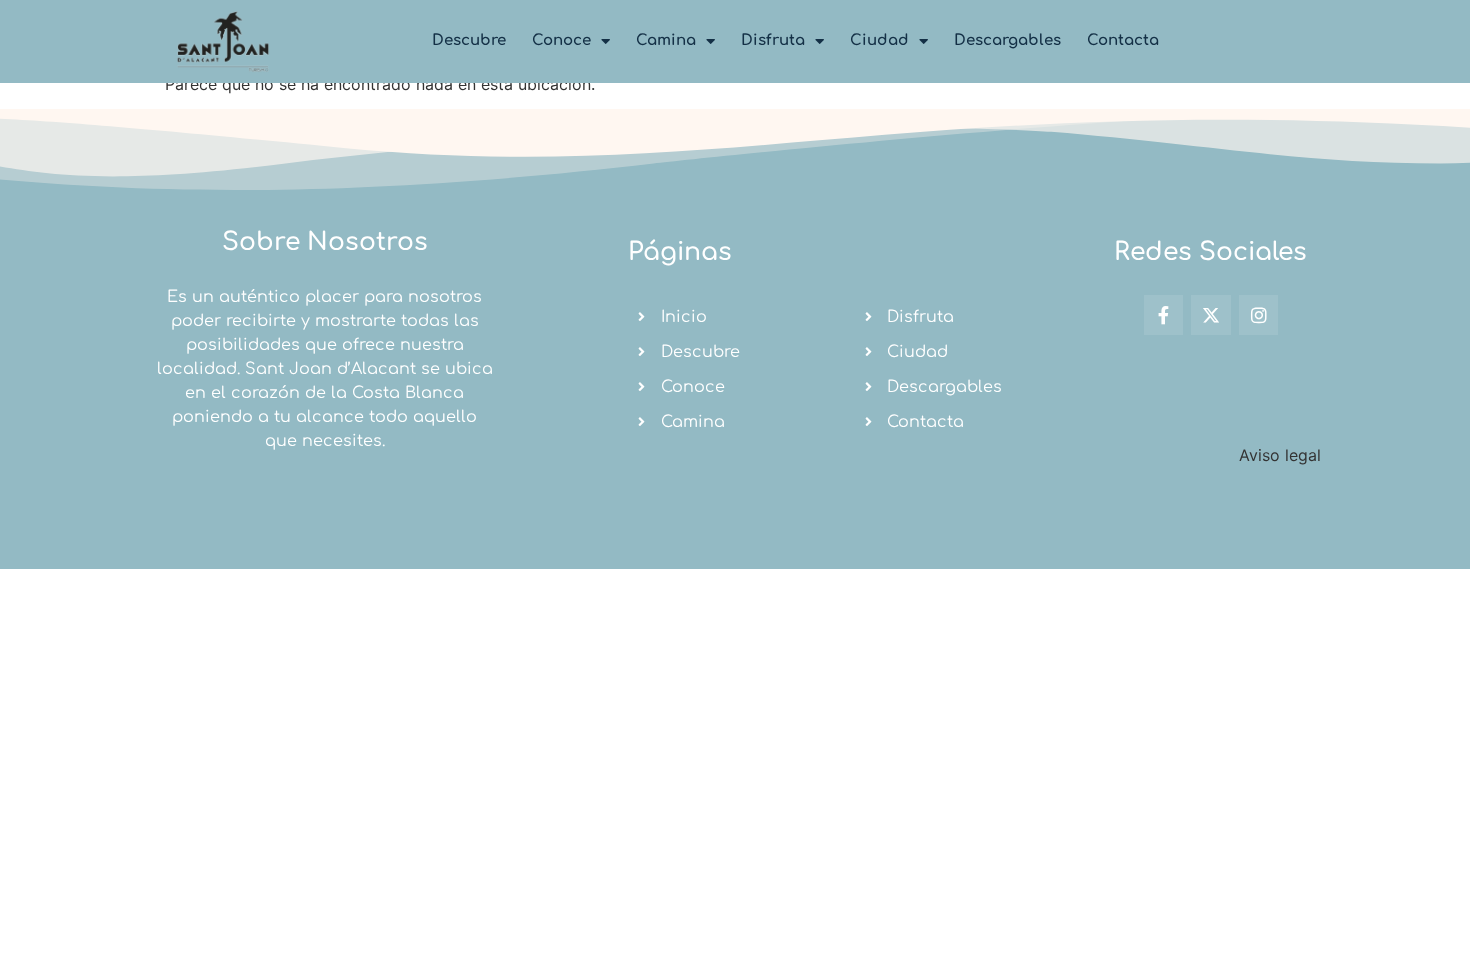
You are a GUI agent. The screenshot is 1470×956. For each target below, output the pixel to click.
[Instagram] (1259, 315)
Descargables (1007, 40)
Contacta (1123, 40)
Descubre (469, 40)
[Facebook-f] (1164, 315)
